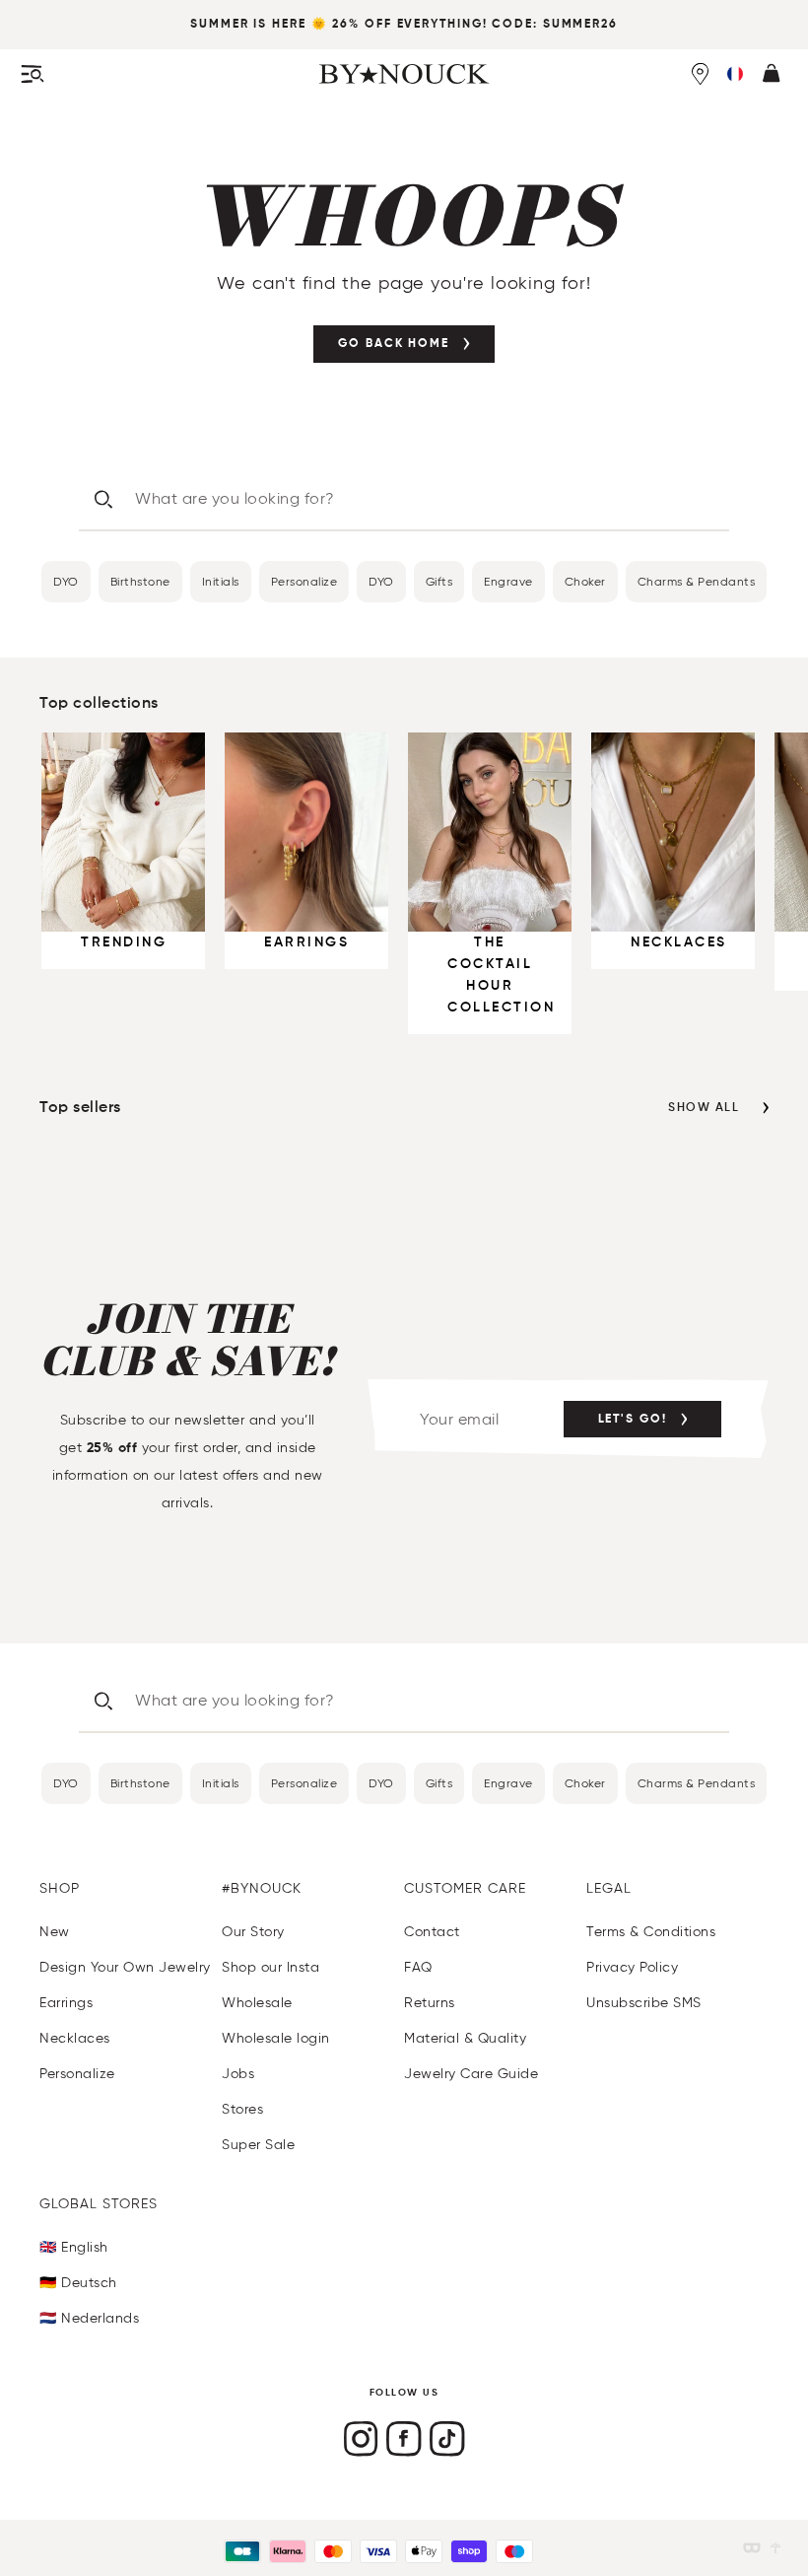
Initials (221, 581)
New (55, 1932)
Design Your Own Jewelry (125, 1967)
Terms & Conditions (651, 1932)
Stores (242, 2109)
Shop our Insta (270, 1967)
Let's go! (633, 1420)
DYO (66, 581)
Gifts (439, 581)
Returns (430, 2003)
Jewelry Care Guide (471, 2074)
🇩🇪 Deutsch (78, 2283)
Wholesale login (276, 2038)
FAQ (418, 1967)
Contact (432, 1932)
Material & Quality (465, 2038)
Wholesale (257, 2003)
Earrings (66, 2003)
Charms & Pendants (697, 581)
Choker (585, 581)
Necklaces (75, 2038)
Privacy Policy (632, 1967)
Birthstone (140, 581)
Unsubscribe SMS (644, 2003)
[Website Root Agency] (775, 2548)
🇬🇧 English (74, 2247)
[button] (735, 74)
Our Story (253, 1932)
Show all (704, 1108)
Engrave (508, 581)
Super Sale (258, 2145)
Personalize (304, 581)
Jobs (238, 2074)
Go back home (394, 344)
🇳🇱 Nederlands (89, 2318)
